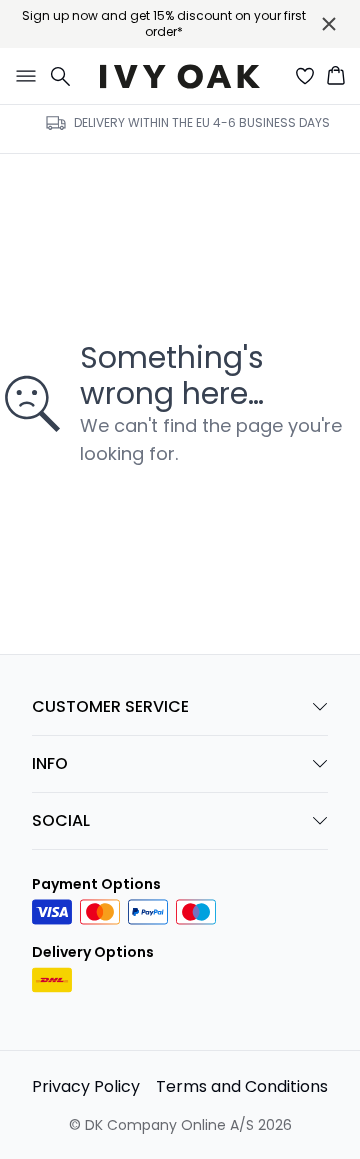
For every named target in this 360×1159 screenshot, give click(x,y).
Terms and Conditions (242, 1086)
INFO (50, 763)
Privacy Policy (86, 1086)
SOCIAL (61, 820)
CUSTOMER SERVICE (110, 706)
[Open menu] (22, 76)
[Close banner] (329, 24)
